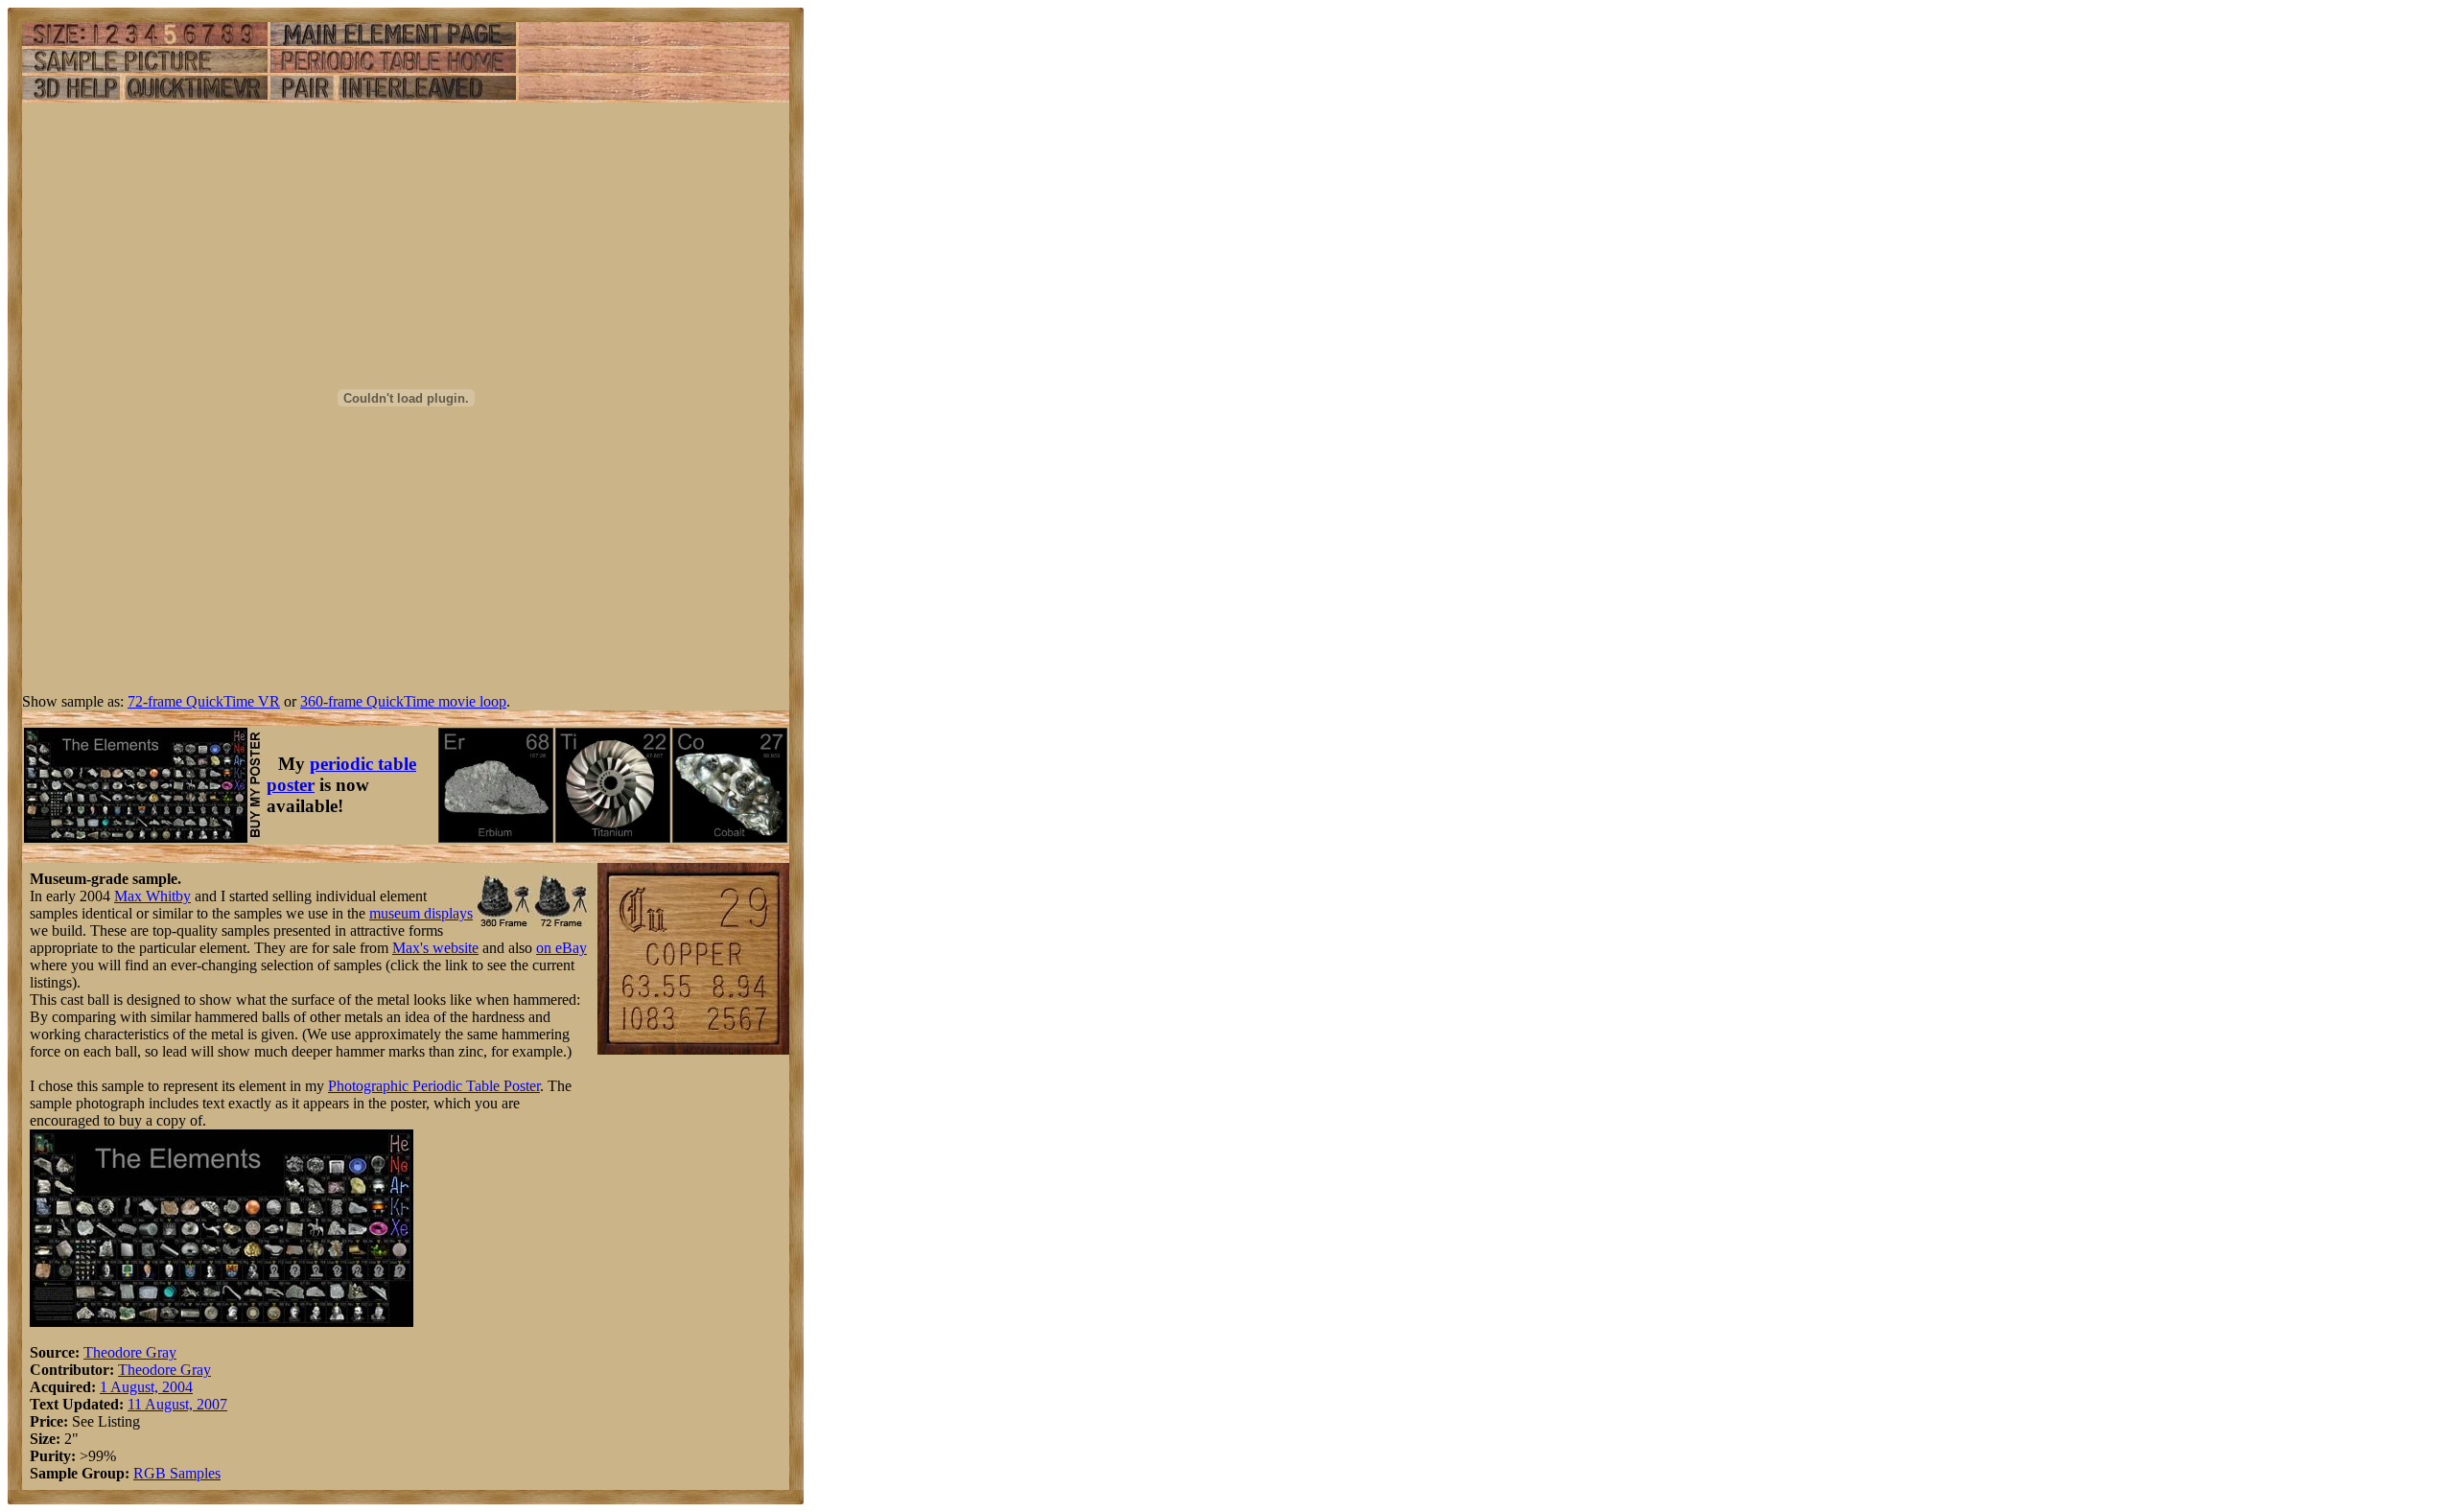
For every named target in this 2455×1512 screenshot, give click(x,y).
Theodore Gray (130, 1352)
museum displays (421, 913)
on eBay (561, 948)
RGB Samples (177, 1473)
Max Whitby (152, 896)
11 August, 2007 (177, 1404)
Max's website (435, 948)
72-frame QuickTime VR (204, 701)
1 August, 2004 (146, 1387)
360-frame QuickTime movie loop (403, 701)
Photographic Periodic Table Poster (434, 1086)
